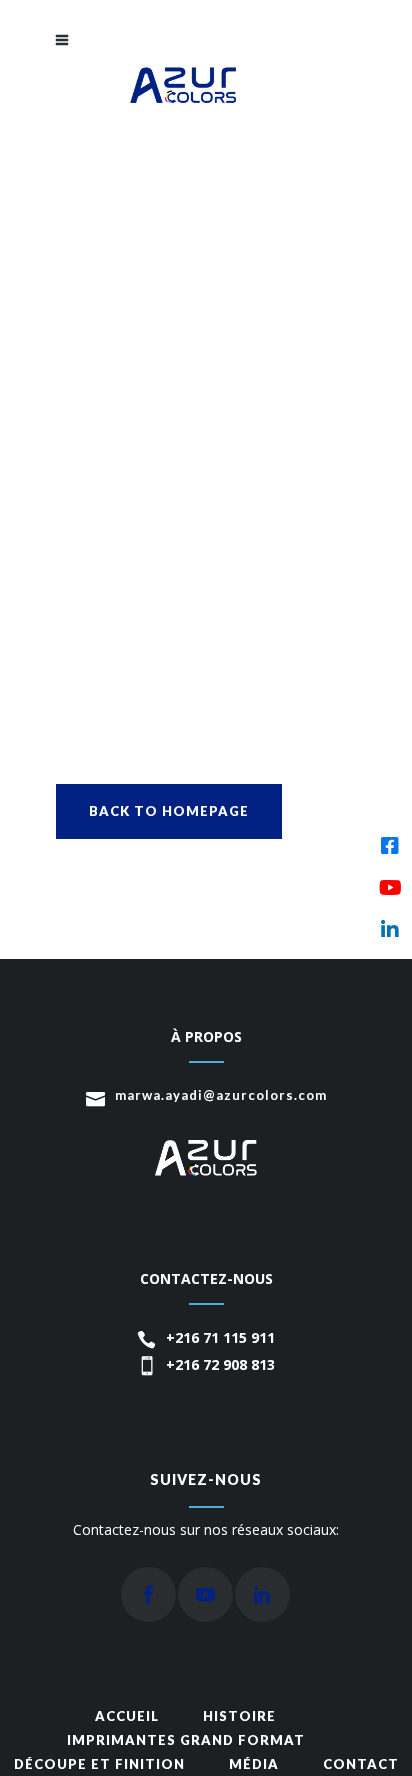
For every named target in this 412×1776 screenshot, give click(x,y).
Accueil (127, 1716)
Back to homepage (169, 811)
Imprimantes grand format (186, 1740)
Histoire (239, 1716)
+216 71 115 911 (220, 1337)
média (254, 1764)
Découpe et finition (99, 1764)
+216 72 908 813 (220, 1364)
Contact (361, 1764)
